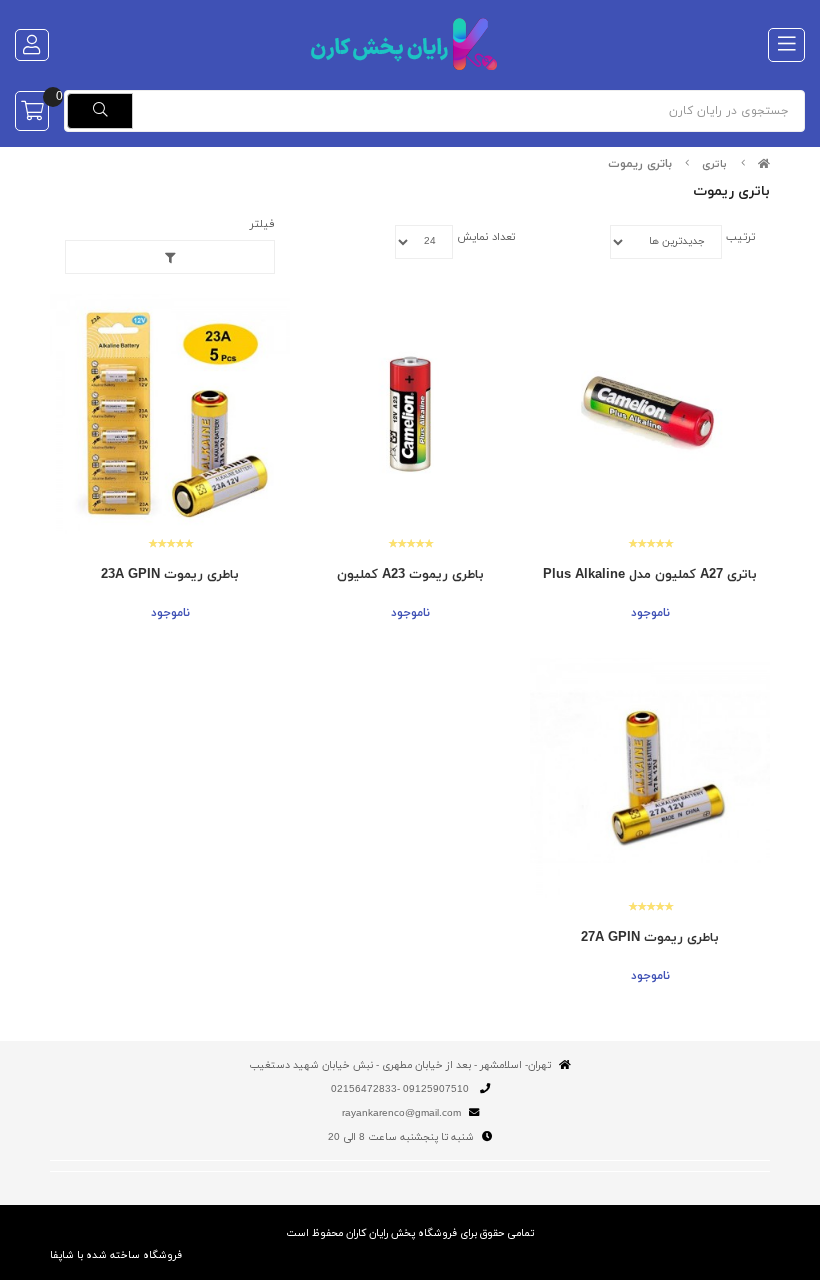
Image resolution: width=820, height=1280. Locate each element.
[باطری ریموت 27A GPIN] (650, 778)
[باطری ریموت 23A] (170, 414)
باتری (714, 164)
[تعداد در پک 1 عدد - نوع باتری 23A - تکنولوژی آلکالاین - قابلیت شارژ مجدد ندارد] (410, 414)
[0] (32, 111)
